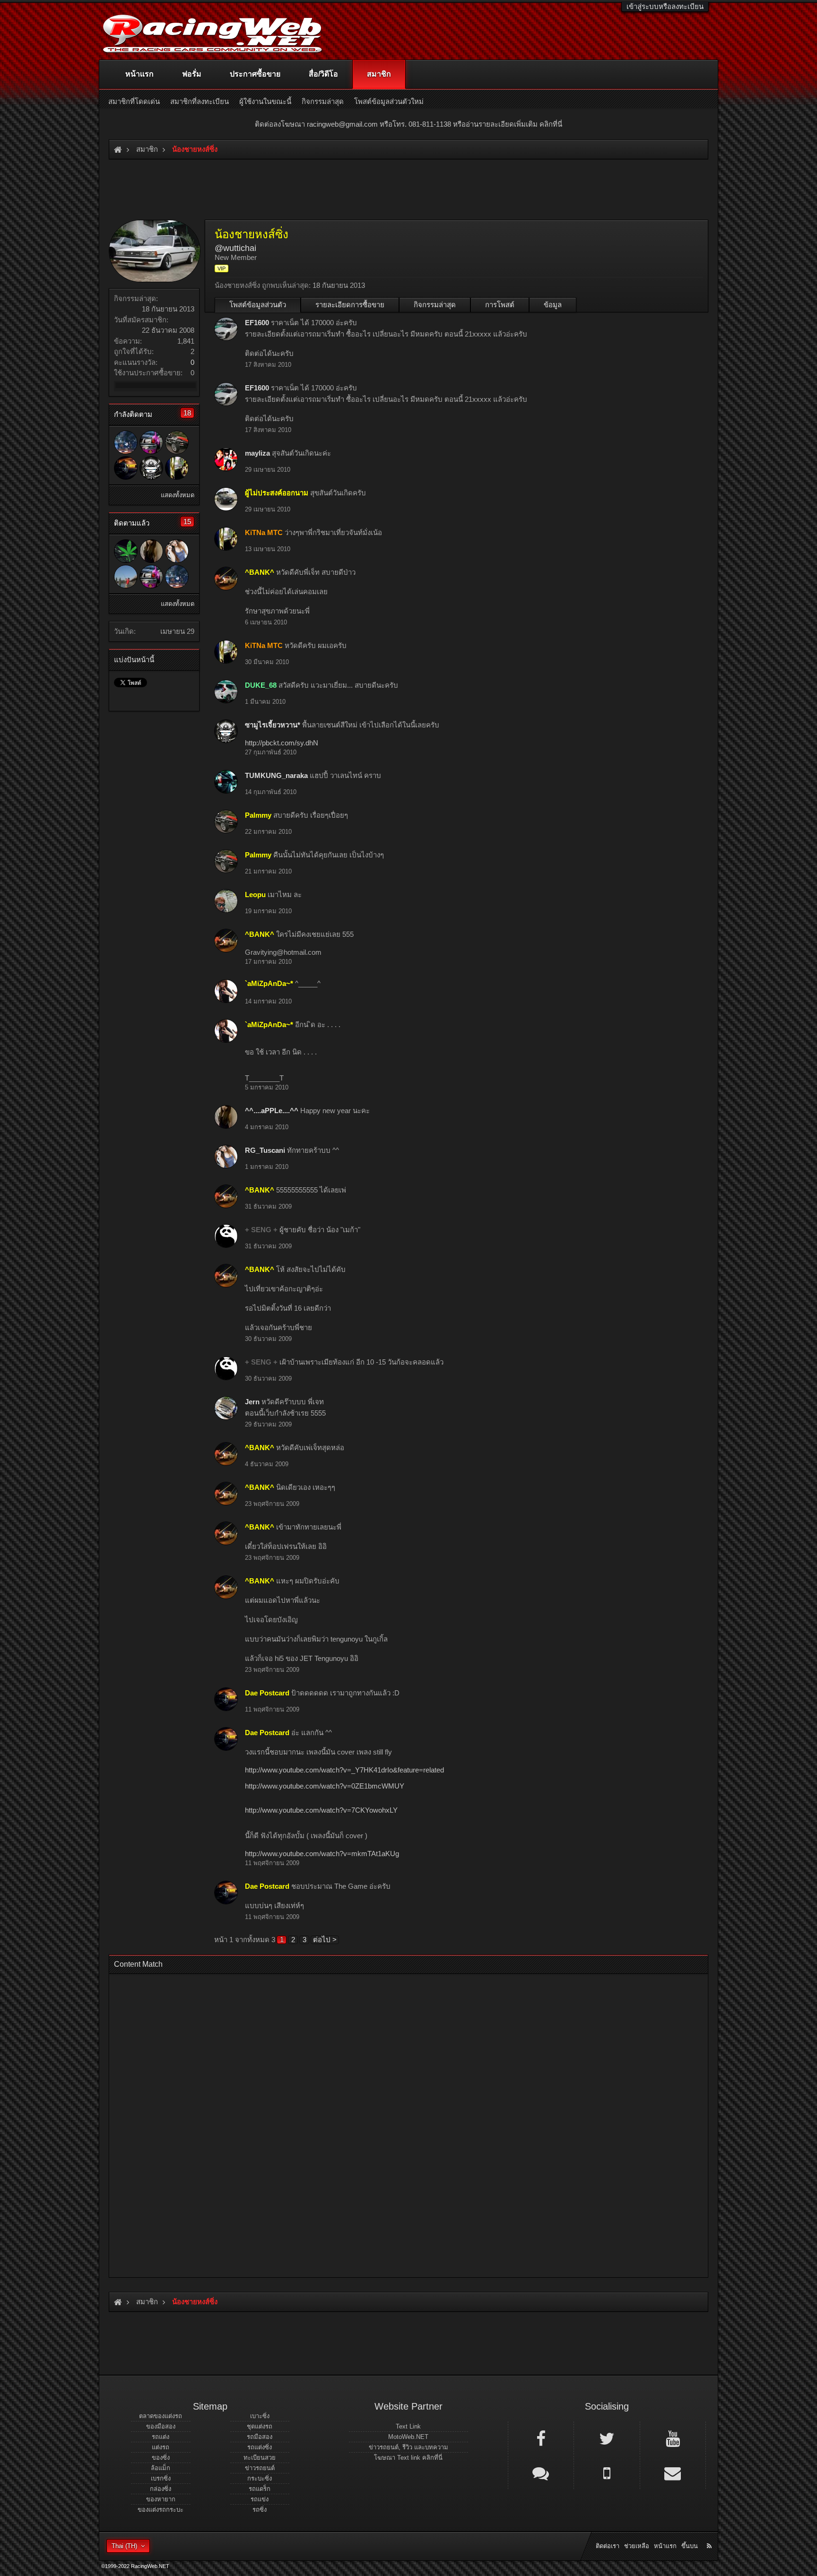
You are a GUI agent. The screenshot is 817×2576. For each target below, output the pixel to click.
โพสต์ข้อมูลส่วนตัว (258, 305)
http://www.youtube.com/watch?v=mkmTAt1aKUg (322, 1854)
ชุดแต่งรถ (260, 2426)
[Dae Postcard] (126, 468)
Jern (252, 1402)
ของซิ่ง (161, 2458)
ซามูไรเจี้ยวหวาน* (273, 725)
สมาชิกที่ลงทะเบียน (200, 101)
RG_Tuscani (265, 1150)
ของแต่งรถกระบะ (161, 2510)
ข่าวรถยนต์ (260, 2468)
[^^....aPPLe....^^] (151, 551)
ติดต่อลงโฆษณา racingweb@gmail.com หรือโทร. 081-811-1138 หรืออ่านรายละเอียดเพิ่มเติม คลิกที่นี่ (408, 124)
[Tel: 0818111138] (607, 2472)
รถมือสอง (260, 2437)
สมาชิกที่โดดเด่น (134, 101)
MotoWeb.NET (408, 2437)
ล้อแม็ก (161, 2468)
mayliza (257, 453)
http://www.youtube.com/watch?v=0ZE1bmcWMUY (325, 1786)
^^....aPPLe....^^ (272, 1111)
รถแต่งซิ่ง (260, 2447)
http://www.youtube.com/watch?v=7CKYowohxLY (321, 1810)
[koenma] (126, 442)
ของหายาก (161, 2499)
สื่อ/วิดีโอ (323, 74)
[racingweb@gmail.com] (673, 2472)
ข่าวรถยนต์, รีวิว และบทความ (408, 2447)
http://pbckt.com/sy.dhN (282, 743)
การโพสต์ (500, 305)
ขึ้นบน (690, 2546)
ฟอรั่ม (192, 74)
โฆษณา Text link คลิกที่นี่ (408, 2458)
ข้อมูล (553, 305)
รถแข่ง (260, 2499)
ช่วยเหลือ (637, 2546)
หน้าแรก (139, 74)
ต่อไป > (325, 1940)
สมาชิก (379, 74)
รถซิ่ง (260, 2510)
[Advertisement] (400, 2123)
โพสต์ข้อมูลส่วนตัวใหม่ (389, 101)
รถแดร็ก (260, 2489)
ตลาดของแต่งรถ (161, 2416)
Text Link (408, 2426)
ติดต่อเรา (608, 2546)
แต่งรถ (161, 2447)
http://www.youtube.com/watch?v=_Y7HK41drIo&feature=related (344, 1770)
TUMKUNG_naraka (276, 775)
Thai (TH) (124, 2546)
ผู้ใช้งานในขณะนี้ (265, 101)
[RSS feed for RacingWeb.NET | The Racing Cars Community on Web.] (710, 2535)
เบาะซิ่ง (260, 2416)
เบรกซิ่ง (161, 2478)
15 (187, 522)
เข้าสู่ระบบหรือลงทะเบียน (665, 6)
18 (187, 413)
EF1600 (257, 323)
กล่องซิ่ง (161, 2489)
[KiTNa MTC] (177, 468)
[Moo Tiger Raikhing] (151, 442)
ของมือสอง (161, 2426)
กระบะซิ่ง (260, 2478)
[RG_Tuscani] (177, 551)
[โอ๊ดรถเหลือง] (126, 577)
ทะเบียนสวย (260, 2458)
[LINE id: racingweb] (541, 2472)
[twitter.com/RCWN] (607, 2438)
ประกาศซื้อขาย (255, 74)
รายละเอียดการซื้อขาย (350, 305)
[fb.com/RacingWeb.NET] (541, 2438)
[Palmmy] (177, 442)
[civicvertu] (126, 551)
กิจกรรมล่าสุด (435, 305)
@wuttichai (235, 248)
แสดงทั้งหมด (178, 495)
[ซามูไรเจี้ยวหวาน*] (151, 468)
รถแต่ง (161, 2437)
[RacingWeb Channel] (673, 2438)
